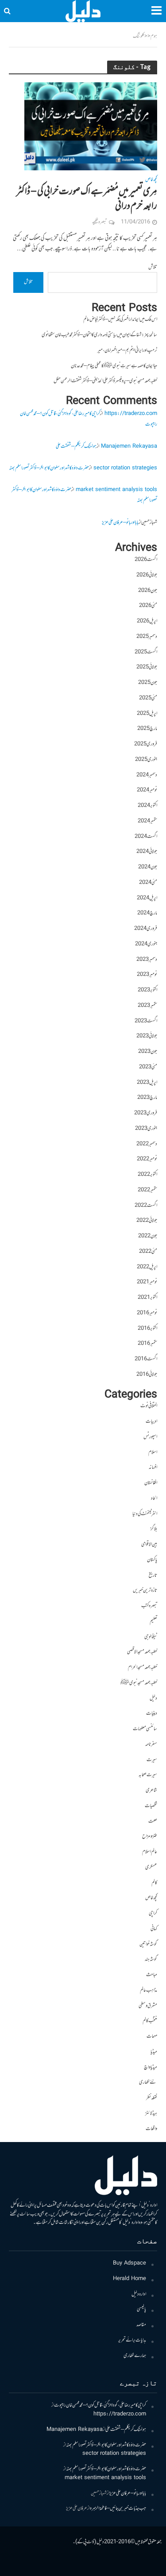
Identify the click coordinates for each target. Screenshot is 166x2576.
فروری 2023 (146, 1113)
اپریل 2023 (147, 1083)
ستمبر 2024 (147, 821)
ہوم (154, 36)
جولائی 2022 (147, 1221)
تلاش (153, 267)
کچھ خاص (151, 181)
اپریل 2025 (147, 714)
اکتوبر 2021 (147, 1298)
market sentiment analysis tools (116, 490)
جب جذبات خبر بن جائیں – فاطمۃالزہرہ (118, 2509)
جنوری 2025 (146, 760)
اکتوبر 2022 (147, 1175)
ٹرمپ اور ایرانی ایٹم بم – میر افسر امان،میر (127, 351)
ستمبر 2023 (147, 1006)
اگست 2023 (146, 1021)
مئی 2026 (148, 606)
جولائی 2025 (147, 667)
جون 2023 (148, 1052)
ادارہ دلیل (139, 2294)
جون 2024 (148, 867)
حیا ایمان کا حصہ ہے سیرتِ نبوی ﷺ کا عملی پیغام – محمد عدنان (114, 366)
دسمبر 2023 (147, 960)
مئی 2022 (148, 1252)
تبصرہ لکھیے (99, 222)
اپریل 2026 (147, 621)
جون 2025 (148, 683)
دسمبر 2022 (147, 1144)
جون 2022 (148, 1236)
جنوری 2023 (146, 1129)
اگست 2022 (146, 1206)
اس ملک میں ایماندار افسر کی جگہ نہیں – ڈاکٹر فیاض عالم (120, 320)
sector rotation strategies (125, 468)
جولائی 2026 (147, 575)
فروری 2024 (146, 929)
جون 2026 (148, 591)
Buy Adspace (129, 2263)
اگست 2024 (146, 837)
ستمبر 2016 (147, 1344)
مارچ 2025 (147, 729)
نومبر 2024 (147, 790)
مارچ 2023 (147, 1098)
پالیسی (141, 2309)
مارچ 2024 (147, 913)
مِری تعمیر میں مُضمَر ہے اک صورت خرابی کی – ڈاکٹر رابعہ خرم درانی (87, 199)
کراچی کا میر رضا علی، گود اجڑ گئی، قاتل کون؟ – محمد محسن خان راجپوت (100, 2405)
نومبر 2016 (147, 1313)
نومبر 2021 (147, 1282)
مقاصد (141, 2325)
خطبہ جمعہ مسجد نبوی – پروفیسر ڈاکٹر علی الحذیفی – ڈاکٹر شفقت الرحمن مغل (105, 381)
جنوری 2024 (146, 944)
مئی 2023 (148, 1067)
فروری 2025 (146, 744)
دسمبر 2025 (147, 637)
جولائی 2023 (147, 1036)
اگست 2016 (146, 1359)
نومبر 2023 (147, 975)
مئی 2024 (148, 883)
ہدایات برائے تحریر (132, 2340)
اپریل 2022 (147, 1267)
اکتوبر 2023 (147, 990)
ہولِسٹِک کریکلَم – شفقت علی (76, 447)
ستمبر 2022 (147, 1190)
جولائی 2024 (147, 852)
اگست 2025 (146, 652)
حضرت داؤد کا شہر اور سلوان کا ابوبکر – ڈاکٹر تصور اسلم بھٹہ (49, 468)
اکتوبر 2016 (147, 1329)
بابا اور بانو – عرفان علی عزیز (120, 523)
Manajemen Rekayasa (129, 447)
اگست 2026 (146, 560)
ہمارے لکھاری (135, 2356)
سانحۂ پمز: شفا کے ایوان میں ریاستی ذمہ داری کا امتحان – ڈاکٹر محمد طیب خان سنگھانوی (99, 335)
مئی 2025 (148, 698)
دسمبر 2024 (147, 775)
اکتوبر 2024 (147, 806)
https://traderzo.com (131, 414)
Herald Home (129, 2279)
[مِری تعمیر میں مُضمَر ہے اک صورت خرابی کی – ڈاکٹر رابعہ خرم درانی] (91, 127)
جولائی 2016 (147, 1375)
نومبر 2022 (147, 1159)
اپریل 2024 (147, 898)
